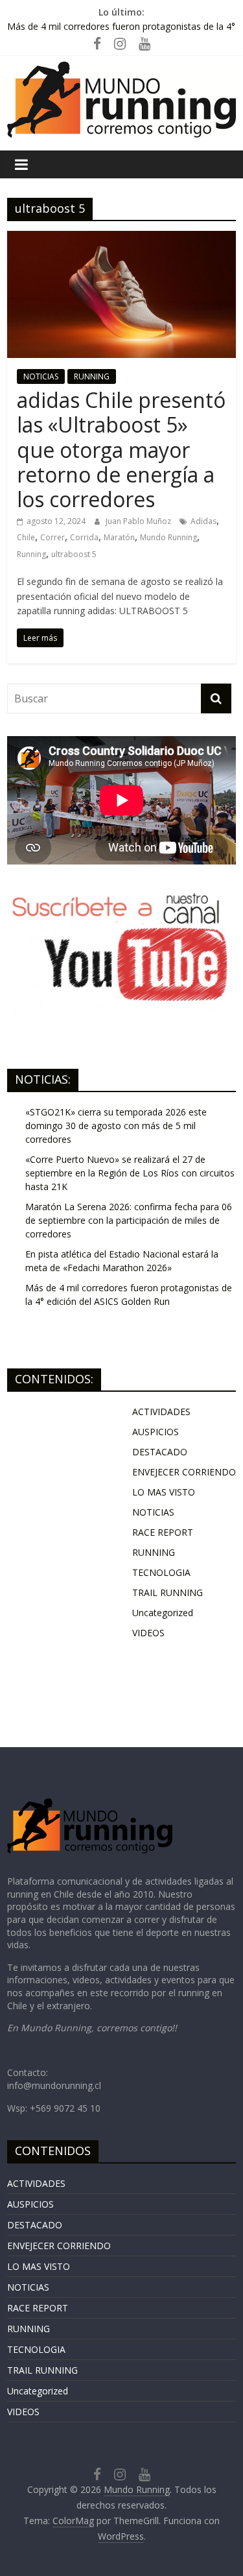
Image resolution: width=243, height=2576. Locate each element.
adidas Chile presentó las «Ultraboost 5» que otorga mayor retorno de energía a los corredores (121, 450)
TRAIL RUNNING (168, 1592)
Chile (26, 537)
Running (31, 554)
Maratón (119, 537)
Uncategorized (163, 1613)
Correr (52, 537)
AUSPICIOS (156, 1432)
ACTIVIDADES (161, 1412)
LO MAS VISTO (164, 1492)
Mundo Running (168, 537)
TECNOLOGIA (161, 1572)
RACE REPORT (163, 1532)
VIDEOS (148, 1633)
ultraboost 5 (74, 554)
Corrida (84, 537)
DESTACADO (160, 1452)
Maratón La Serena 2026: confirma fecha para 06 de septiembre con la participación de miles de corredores (129, 1220)
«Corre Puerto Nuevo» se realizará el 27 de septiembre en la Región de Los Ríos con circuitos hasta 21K (130, 1173)
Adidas (203, 521)
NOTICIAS (41, 376)
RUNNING (92, 376)
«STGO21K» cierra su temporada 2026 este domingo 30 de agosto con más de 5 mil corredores (116, 1126)
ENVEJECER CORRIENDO (184, 1472)
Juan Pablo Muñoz (139, 521)
